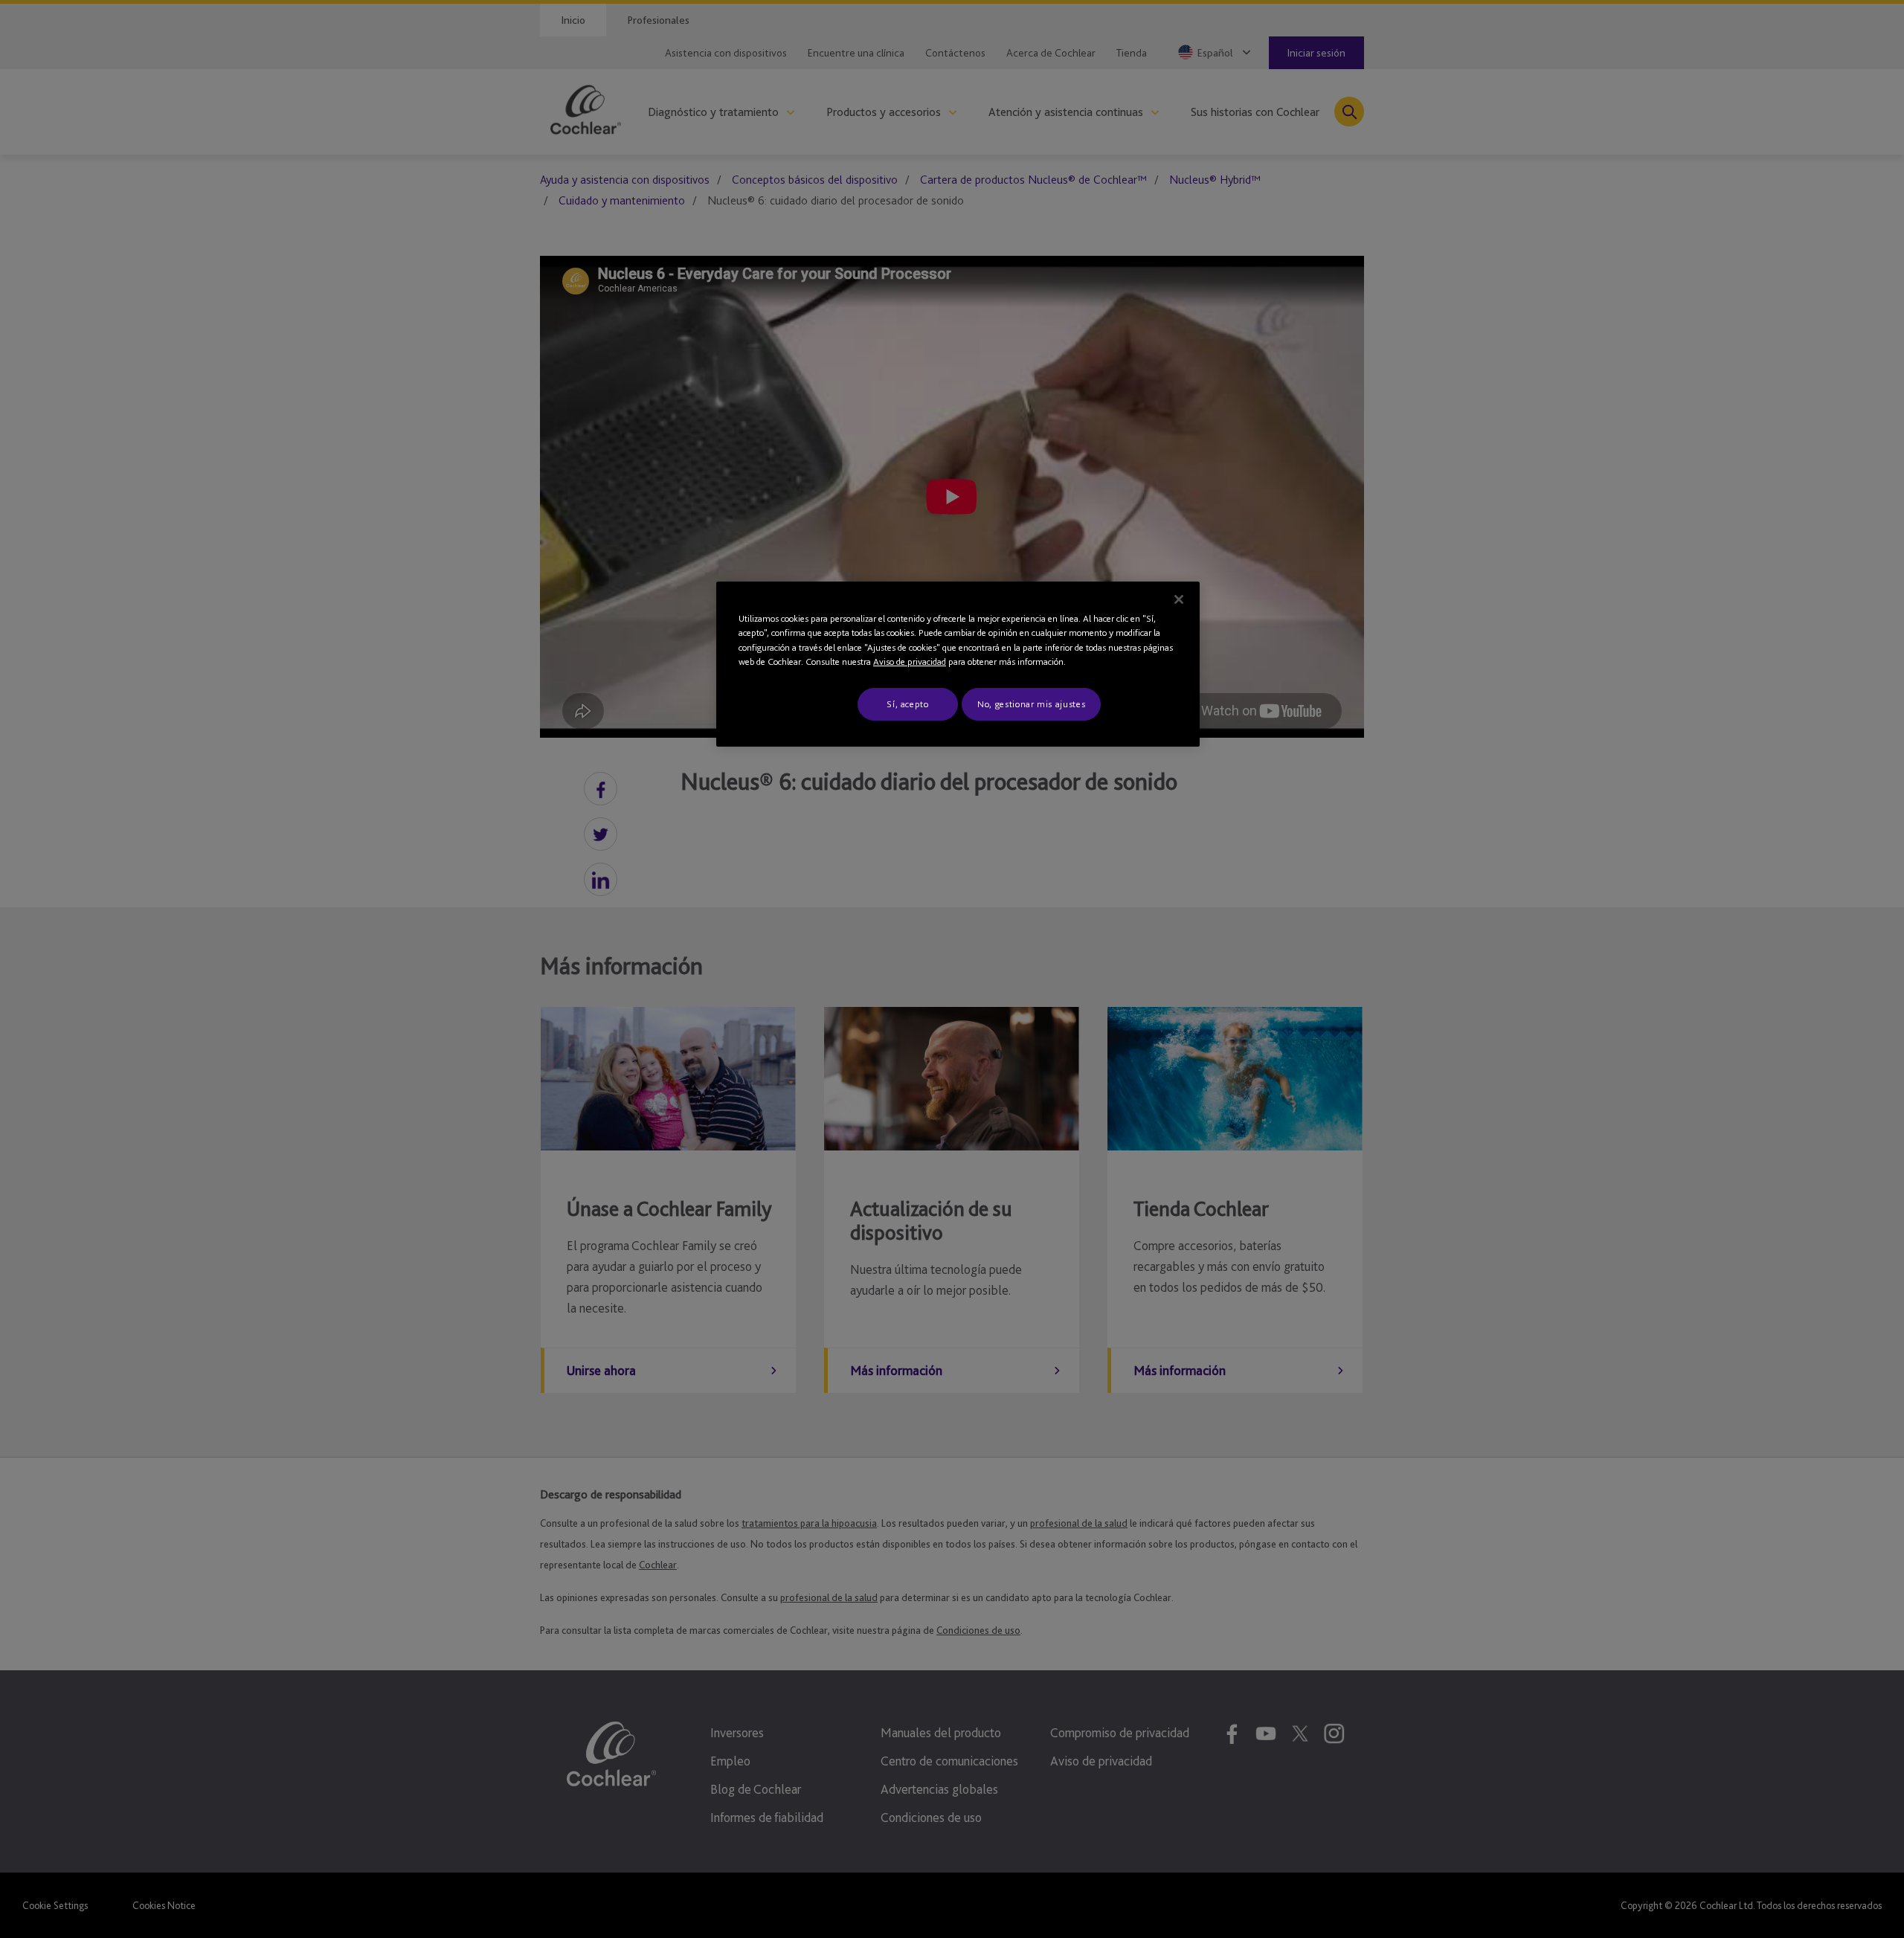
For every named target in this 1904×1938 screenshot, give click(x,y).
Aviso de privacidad (910, 661)
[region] (958, 664)
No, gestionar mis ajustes (1031, 704)
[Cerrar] (1179, 599)
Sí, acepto (908, 704)
